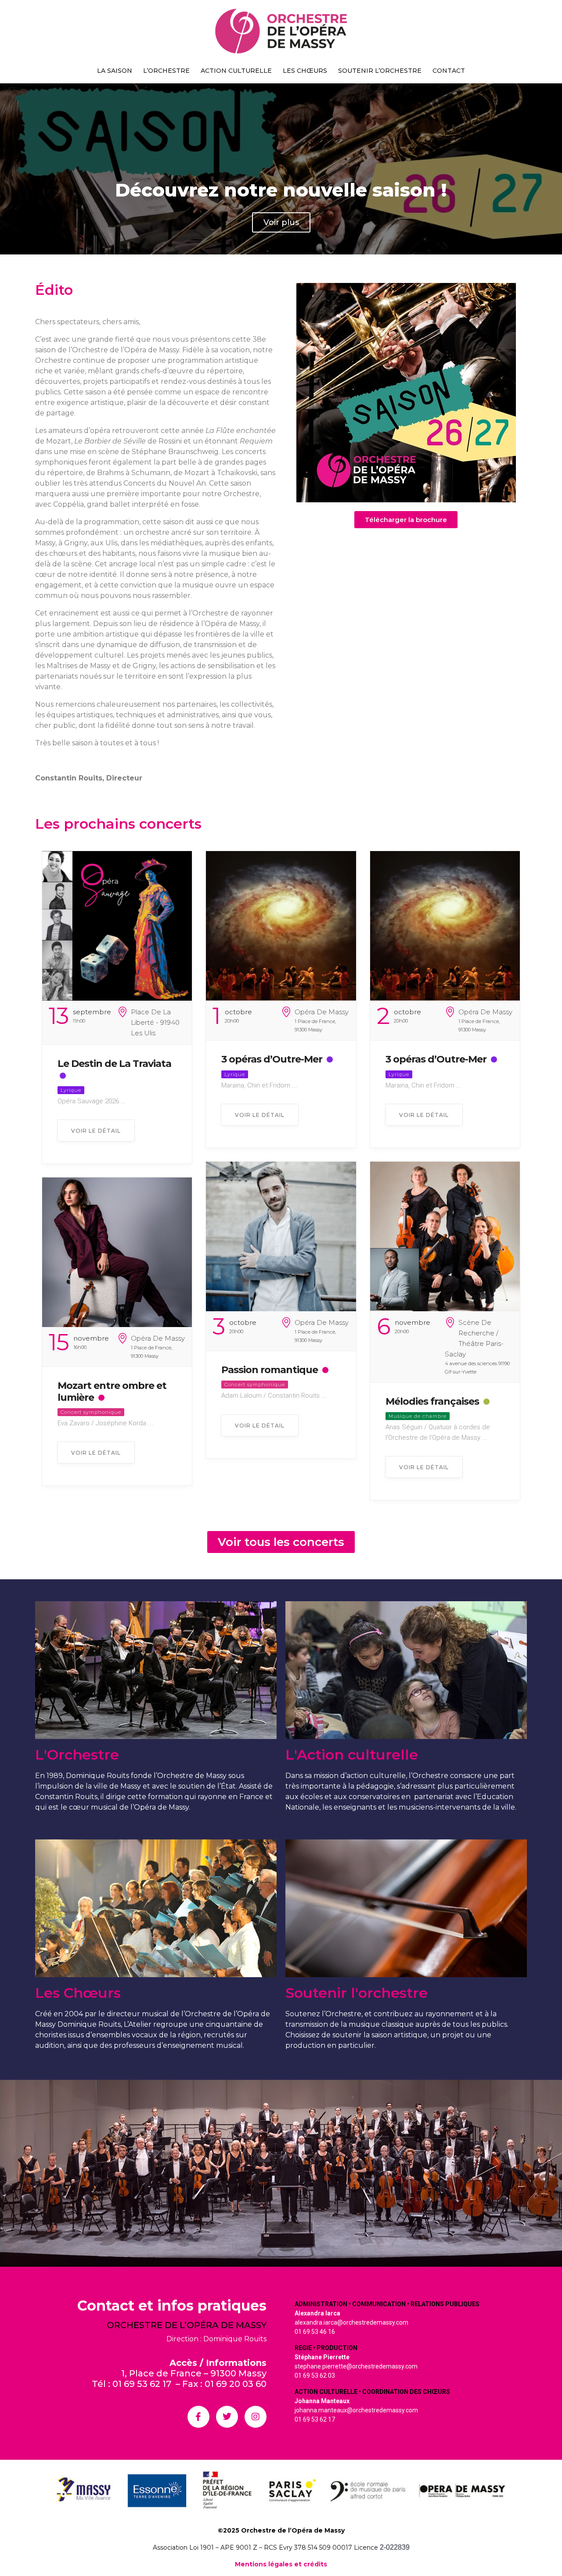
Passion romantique (270, 1370)
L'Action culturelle (352, 1755)
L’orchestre (166, 71)
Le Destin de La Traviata (114, 1064)
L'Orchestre (77, 1755)
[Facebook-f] (198, 2417)
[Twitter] (227, 2417)
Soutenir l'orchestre (357, 1993)
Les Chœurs (78, 1993)
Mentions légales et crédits (281, 2564)
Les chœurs (305, 71)
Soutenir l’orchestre (380, 71)
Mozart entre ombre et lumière (112, 1391)
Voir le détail (96, 1131)
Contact (449, 71)
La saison (115, 71)
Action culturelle (236, 71)
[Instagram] (256, 2417)
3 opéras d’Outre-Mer (272, 1059)
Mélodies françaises (432, 1401)
